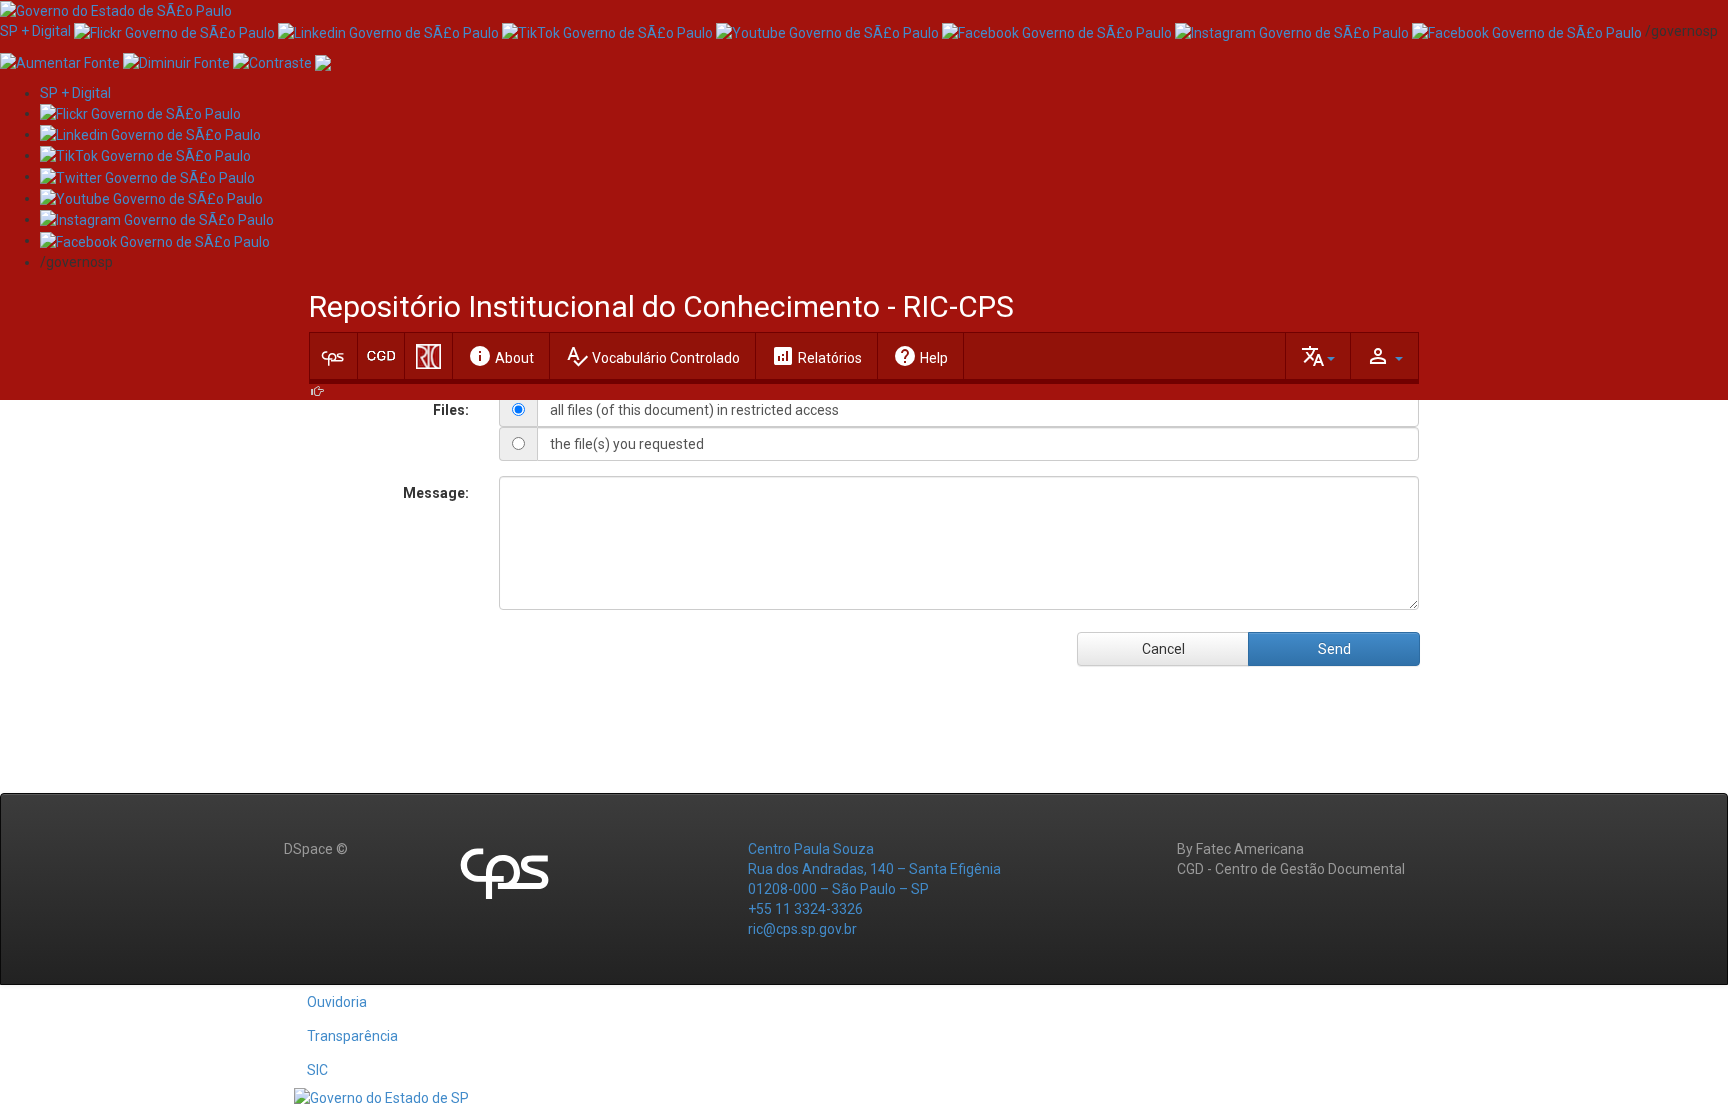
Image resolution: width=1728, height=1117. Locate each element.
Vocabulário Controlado (652, 356)
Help (920, 356)
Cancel (1163, 649)
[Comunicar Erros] (323, 61)
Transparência (352, 1036)
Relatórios (816, 356)
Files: (451, 410)
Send (1334, 649)
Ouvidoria (337, 1002)
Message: (436, 493)
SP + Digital (35, 31)
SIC (317, 1070)
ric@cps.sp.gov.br (802, 929)
